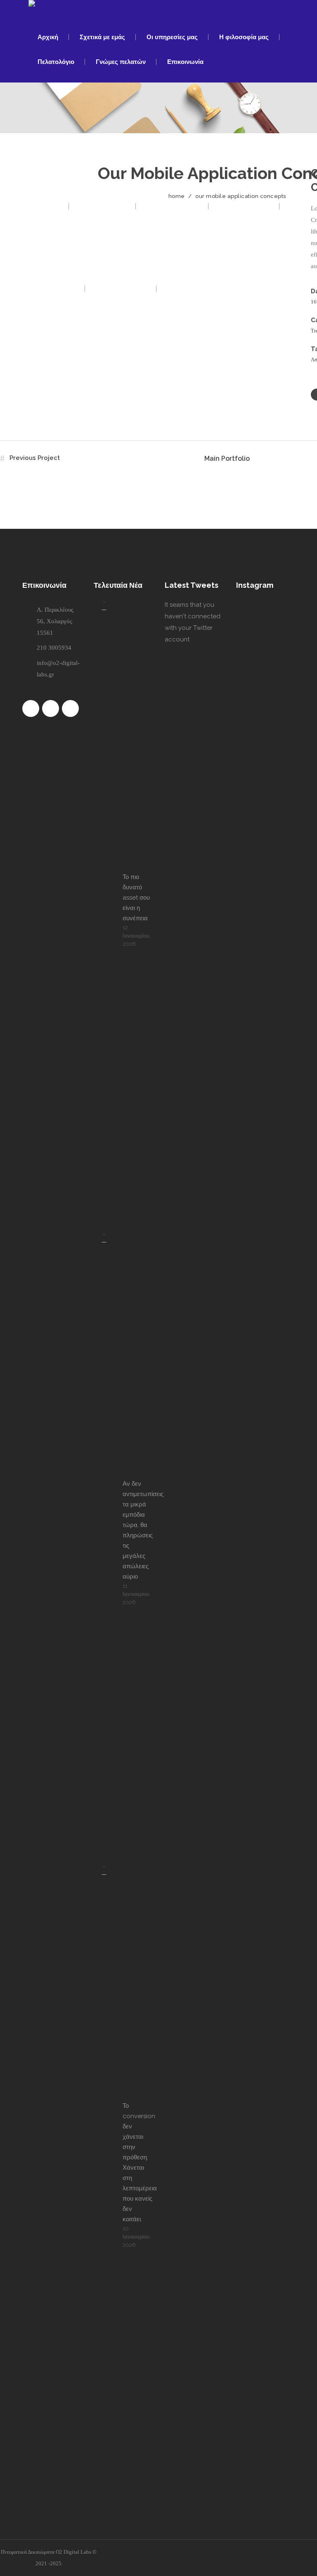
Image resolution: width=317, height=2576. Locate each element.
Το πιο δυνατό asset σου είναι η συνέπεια (136, 898)
